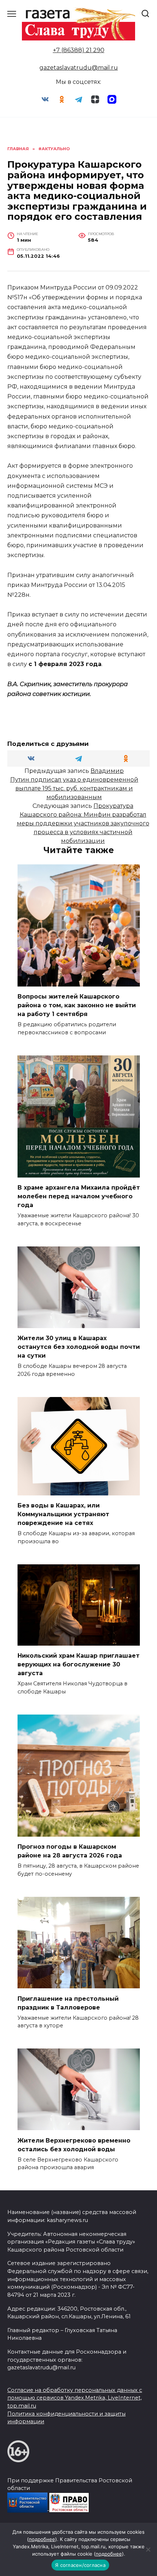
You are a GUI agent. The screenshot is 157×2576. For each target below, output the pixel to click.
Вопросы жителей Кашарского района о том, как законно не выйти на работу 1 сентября (77, 1005)
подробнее (42, 2539)
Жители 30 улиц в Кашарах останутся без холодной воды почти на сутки (79, 1347)
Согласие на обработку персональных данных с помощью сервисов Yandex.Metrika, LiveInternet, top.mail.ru (75, 2398)
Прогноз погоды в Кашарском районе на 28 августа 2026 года (70, 1851)
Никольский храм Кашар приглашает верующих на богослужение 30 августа (78, 1664)
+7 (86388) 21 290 (79, 50)
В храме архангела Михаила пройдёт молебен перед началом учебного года (79, 1196)
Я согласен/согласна (80, 2565)
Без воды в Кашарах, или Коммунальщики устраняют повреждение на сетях (63, 1514)
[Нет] (148, 2549)
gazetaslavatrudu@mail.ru (79, 68)
